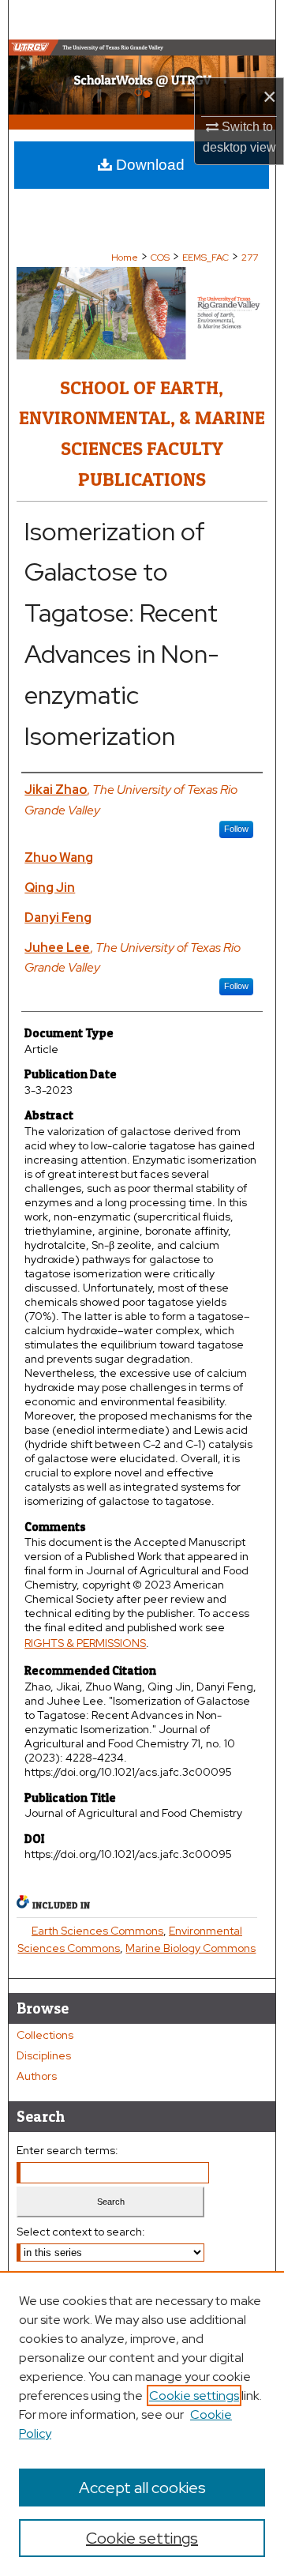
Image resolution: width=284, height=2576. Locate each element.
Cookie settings (194, 2395)
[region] (142, 2424)
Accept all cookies (142, 2488)
